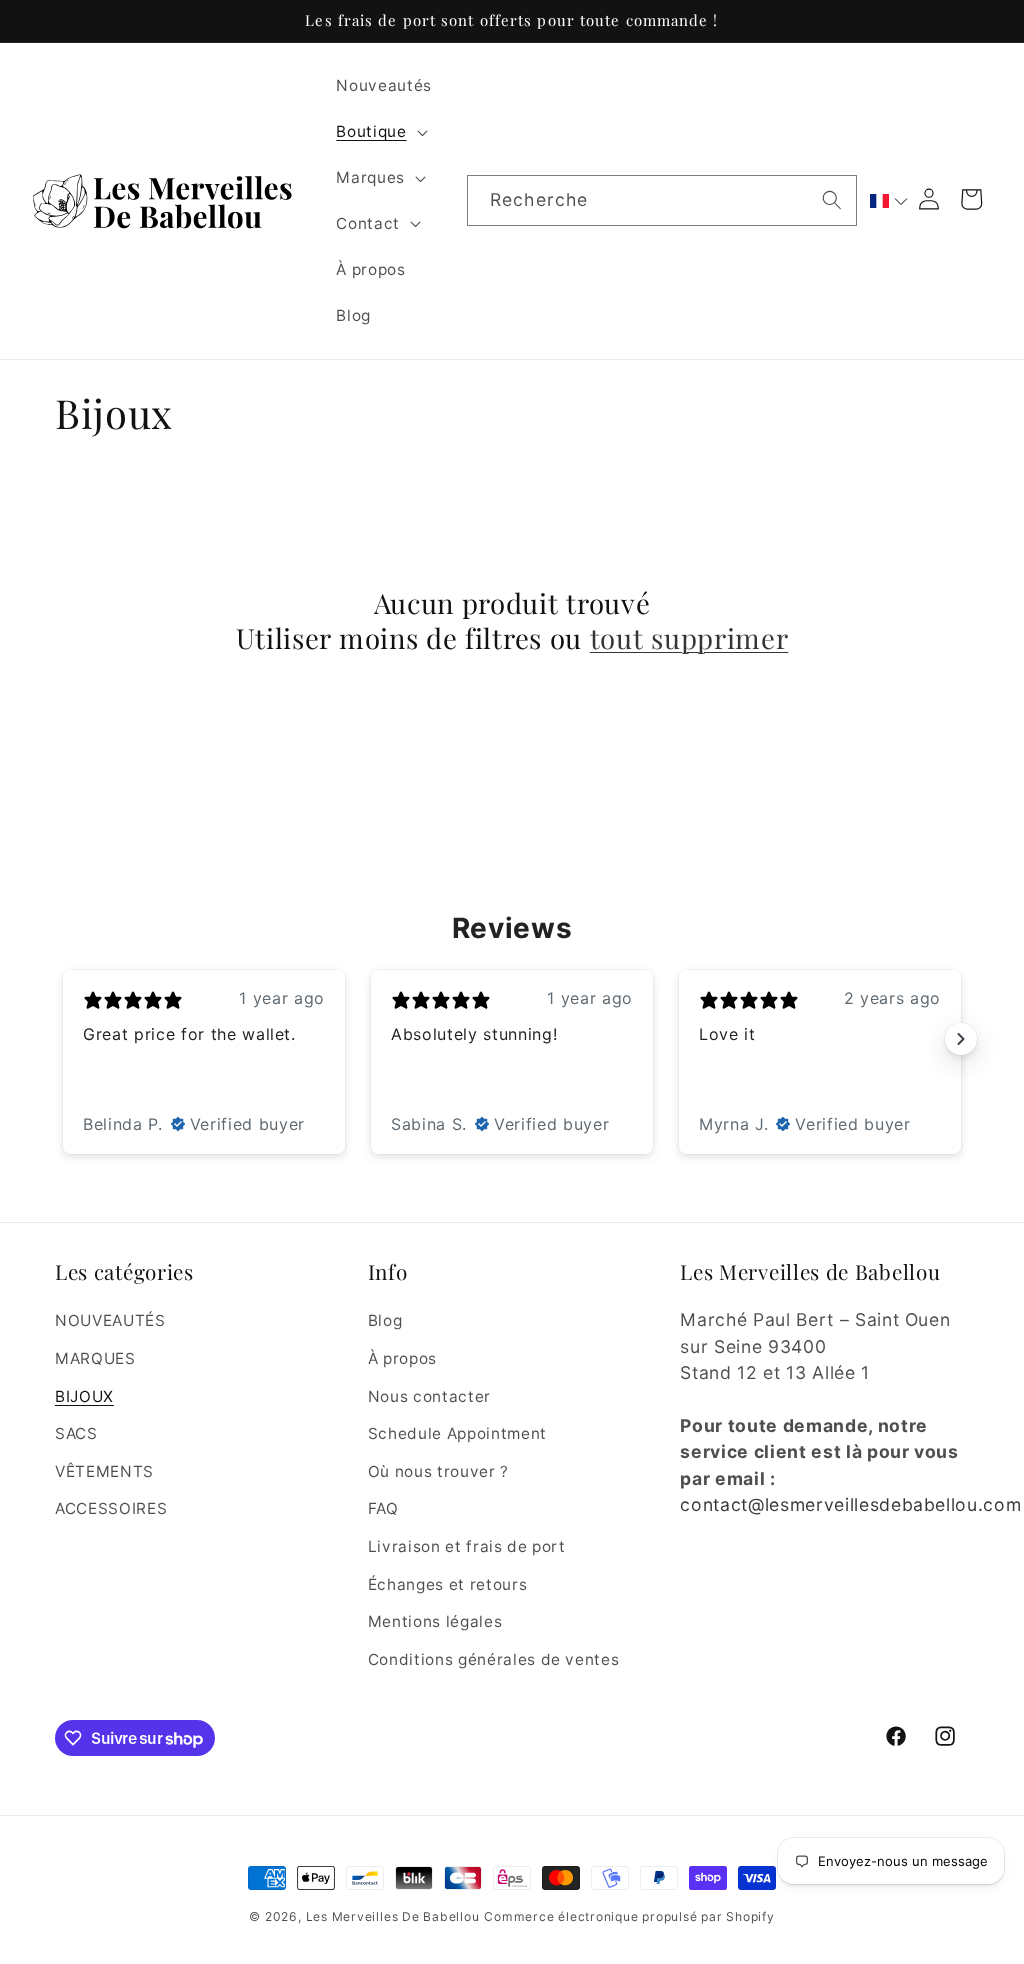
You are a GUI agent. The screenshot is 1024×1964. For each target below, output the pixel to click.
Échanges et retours (448, 1584)
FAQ (383, 1508)
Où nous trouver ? (438, 1471)
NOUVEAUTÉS (110, 1320)
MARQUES (95, 1358)
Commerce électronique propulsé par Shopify (629, 1916)
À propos (402, 1358)
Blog (385, 1320)
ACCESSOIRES (111, 1508)
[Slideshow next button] (961, 1039)
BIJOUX (84, 1396)
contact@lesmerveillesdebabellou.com (850, 1504)
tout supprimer (689, 638)
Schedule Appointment (457, 1433)
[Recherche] (832, 200)
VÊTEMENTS (104, 1471)
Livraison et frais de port (467, 1546)
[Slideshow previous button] (63, 1039)
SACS (76, 1433)
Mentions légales (435, 1621)
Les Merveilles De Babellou (393, 1916)
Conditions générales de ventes (494, 1659)
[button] (379, 132)
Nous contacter (429, 1396)
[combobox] (662, 201)
